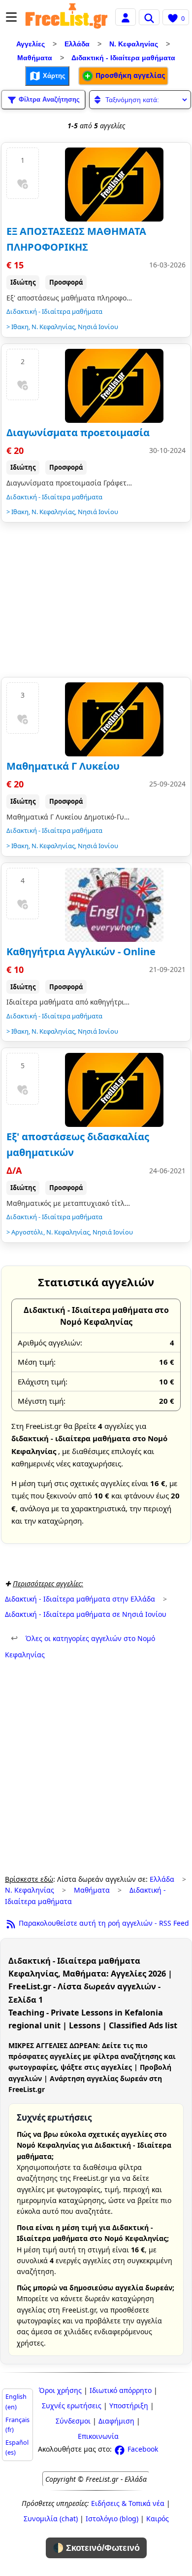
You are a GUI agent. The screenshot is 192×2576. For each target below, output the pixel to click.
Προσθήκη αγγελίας (129, 75)
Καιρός (158, 2519)
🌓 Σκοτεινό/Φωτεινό (96, 2548)
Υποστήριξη (129, 2406)
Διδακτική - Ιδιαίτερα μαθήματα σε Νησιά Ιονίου (86, 1614)
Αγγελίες (31, 44)
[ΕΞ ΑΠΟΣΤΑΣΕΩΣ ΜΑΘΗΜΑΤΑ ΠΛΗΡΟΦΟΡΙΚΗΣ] (114, 185)
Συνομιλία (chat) (51, 2519)
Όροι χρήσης (60, 2390)
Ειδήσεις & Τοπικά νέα (128, 2503)
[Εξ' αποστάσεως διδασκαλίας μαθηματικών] (114, 1090)
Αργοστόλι (27, 1232)
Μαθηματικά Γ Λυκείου (63, 766)
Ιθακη (20, 327)
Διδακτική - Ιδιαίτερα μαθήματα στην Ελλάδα (80, 1599)
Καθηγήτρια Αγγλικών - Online (81, 952)
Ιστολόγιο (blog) (112, 2519)
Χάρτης (53, 75)
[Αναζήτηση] (149, 17)
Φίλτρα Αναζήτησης (48, 99)
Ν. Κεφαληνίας (134, 44)
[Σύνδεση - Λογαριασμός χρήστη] (126, 17)
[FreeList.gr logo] (66, 17)
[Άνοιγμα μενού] (11, 17)
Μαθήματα (35, 58)
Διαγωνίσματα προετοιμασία (78, 432)
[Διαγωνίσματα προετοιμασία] (114, 386)
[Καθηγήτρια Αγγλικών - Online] (114, 905)
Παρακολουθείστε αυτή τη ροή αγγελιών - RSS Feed (103, 1923)
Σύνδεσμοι (73, 2421)
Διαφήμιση (116, 2421)
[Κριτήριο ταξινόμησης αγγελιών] (140, 100)
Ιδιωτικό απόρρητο (121, 2390)
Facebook (142, 2449)
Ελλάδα (77, 44)
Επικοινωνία (98, 2436)
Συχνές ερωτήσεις (72, 2406)
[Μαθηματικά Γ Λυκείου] (114, 719)
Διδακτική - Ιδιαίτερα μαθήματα (123, 58)
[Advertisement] (96, 602)
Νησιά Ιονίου (98, 327)
